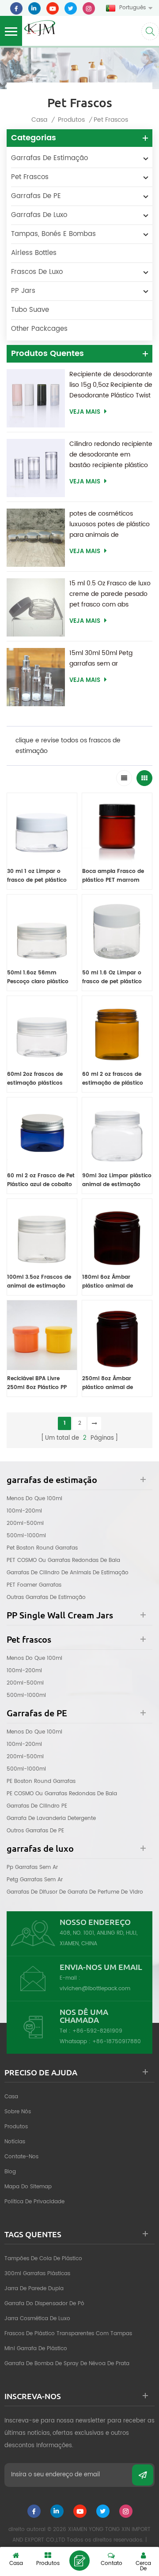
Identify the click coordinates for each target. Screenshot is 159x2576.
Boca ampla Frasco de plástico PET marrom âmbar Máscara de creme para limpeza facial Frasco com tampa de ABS (117, 876)
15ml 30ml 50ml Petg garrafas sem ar (101, 658)
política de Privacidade (34, 2202)
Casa (39, 120)
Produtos (71, 120)
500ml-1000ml (26, 1536)
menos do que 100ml (34, 1499)
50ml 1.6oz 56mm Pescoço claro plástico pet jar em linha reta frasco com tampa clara (41, 977)
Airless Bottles (34, 253)
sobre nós (18, 2112)
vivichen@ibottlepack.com (95, 1989)
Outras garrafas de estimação (46, 1597)
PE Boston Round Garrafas (41, 1781)
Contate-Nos (21, 2157)
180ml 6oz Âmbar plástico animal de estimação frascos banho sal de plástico (112, 1282)
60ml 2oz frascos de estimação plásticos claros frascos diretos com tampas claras (37, 1079)
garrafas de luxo (39, 215)
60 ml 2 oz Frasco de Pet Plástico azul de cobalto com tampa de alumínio (41, 1180)
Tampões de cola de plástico (43, 2259)
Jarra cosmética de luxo (37, 2319)
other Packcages (39, 329)
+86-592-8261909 (97, 2031)
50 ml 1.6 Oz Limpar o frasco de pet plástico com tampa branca (112, 977)
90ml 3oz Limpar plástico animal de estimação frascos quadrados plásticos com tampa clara (117, 1180)
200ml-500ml (25, 1523)
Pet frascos (30, 177)
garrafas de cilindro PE (37, 1806)
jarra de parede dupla (34, 2289)
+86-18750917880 (117, 2042)
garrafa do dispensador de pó (44, 2304)
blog (10, 2172)
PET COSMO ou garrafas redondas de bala (63, 1560)
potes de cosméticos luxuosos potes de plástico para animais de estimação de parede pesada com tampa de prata (110, 524)
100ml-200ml (24, 1511)
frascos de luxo (37, 272)
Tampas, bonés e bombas (53, 234)
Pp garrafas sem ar (32, 1867)
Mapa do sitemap (28, 2187)
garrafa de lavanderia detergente (51, 1818)
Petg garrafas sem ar (35, 1880)
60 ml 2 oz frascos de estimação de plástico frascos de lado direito (113, 1079)
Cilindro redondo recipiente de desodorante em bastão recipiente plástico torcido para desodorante (111, 455)
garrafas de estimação (49, 158)
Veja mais (85, 412)
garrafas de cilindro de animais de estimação (68, 1573)
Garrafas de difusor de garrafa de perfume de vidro (75, 1892)
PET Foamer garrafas (34, 1585)
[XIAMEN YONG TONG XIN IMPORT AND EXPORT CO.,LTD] (40, 27)
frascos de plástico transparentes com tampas (68, 2334)
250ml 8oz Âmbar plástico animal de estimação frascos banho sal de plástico (112, 1383)
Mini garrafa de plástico (36, 2349)
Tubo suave (30, 310)
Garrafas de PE (36, 196)
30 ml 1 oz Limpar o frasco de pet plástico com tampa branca (37, 876)
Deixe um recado (79, 2561)
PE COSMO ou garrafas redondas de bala (62, 1794)
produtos (16, 2127)
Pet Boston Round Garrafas (42, 1548)
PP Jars (23, 291)
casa (11, 2097)
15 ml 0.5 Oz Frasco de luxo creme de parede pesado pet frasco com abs (110, 594)
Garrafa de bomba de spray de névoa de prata (67, 2364)
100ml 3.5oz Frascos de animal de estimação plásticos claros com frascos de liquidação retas (39, 1282)
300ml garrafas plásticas (37, 2274)
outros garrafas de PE (35, 1831)
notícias (15, 2142)
